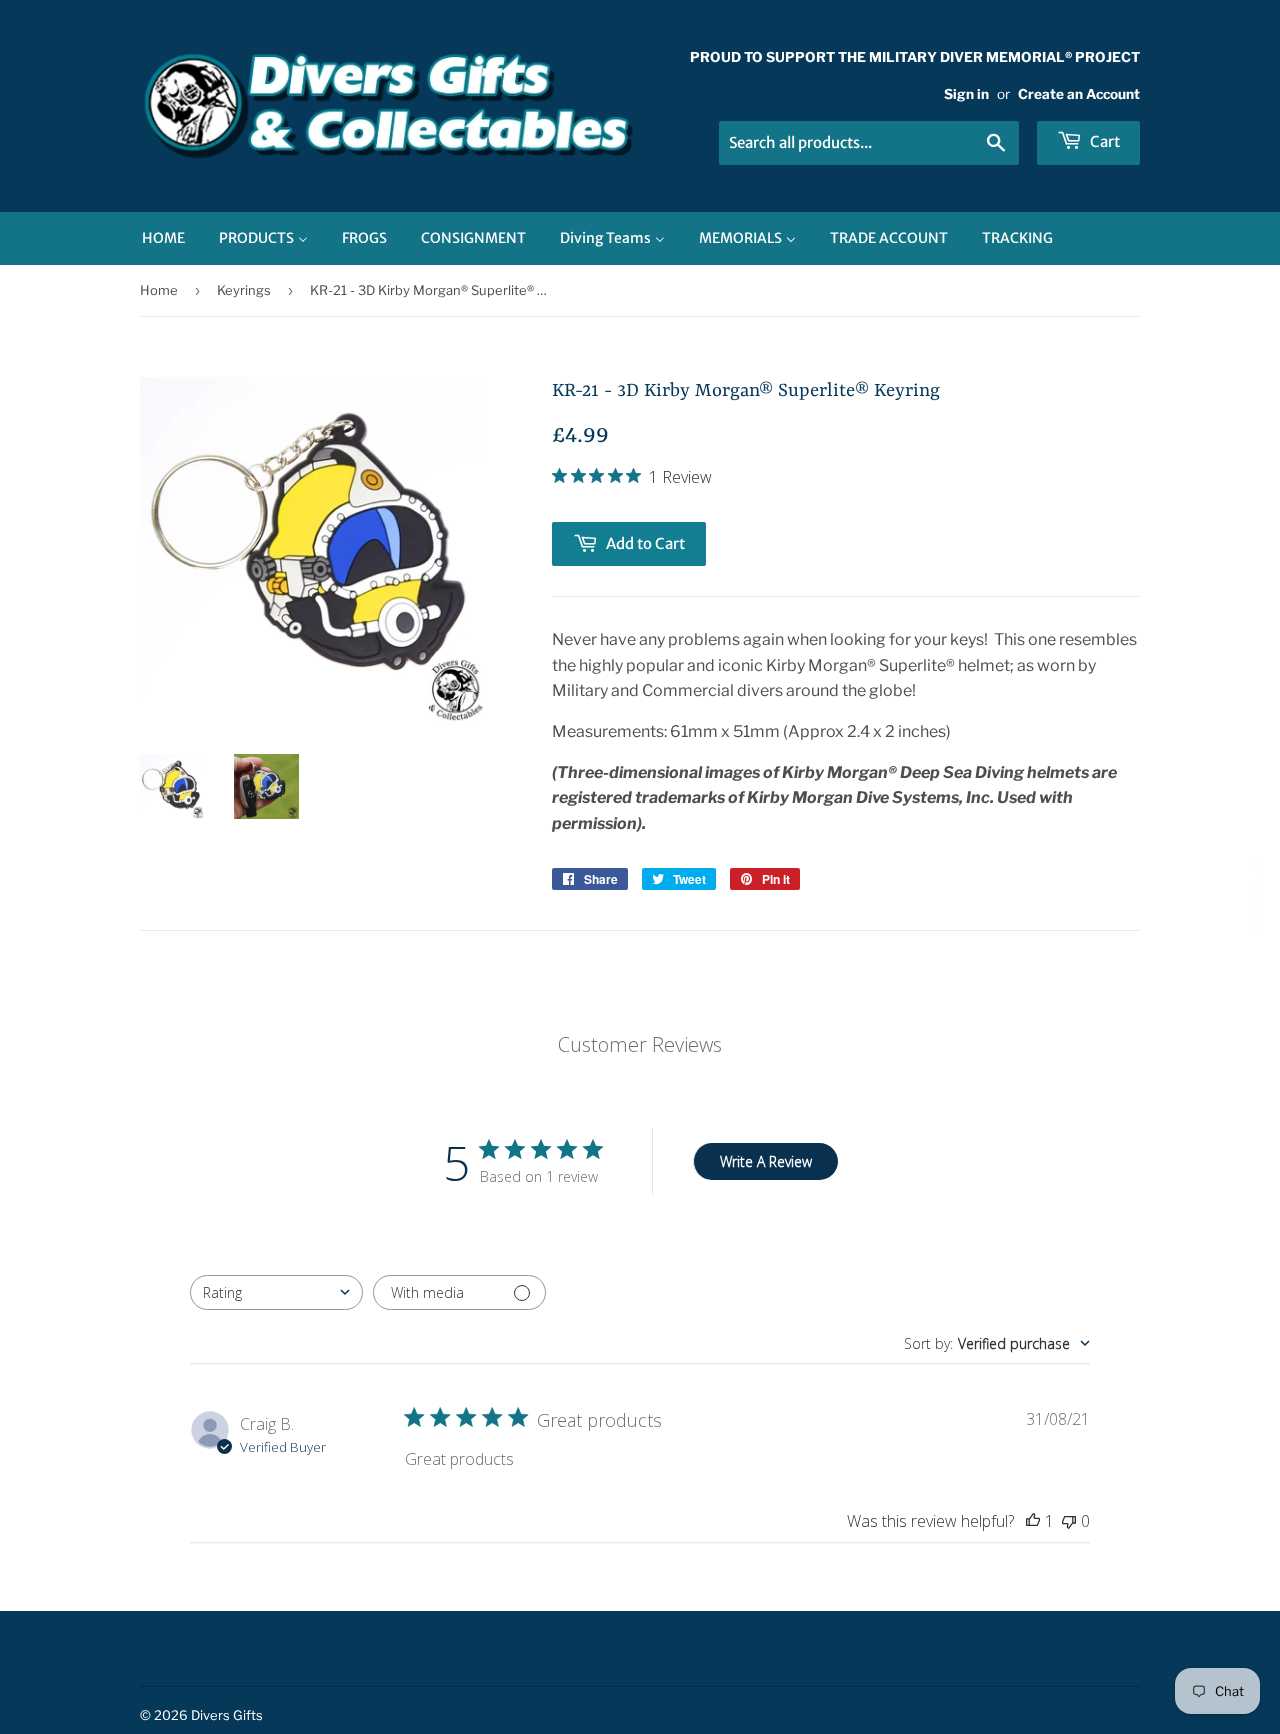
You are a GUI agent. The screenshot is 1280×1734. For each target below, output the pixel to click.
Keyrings (244, 290)
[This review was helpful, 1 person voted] (1033, 1521)
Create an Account (1079, 94)
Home (159, 290)
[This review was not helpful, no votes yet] (1069, 1521)
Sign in (966, 94)
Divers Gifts (227, 1715)
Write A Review (766, 1161)
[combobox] (276, 1292)
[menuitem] (163, 238)
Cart (1103, 141)
